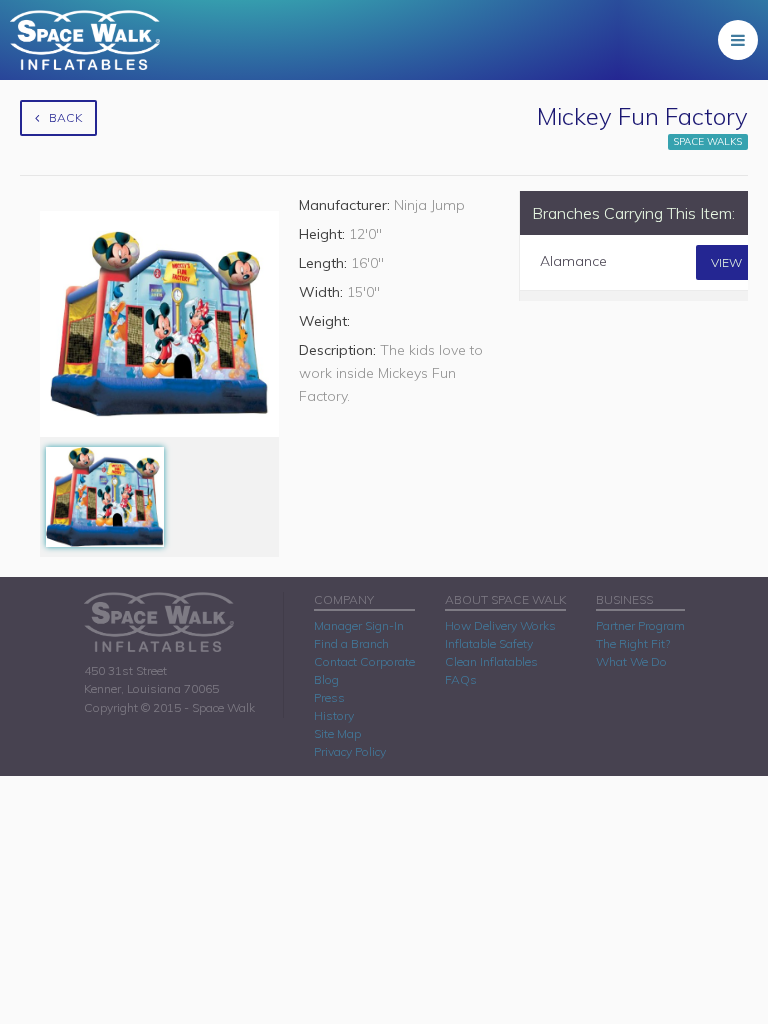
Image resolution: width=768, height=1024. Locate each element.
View (726, 262)
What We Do (631, 661)
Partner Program (640, 625)
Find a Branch (351, 643)
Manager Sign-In (359, 625)
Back (65, 117)
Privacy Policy (350, 751)
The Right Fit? (633, 643)
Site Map (337, 733)
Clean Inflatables (491, 661)
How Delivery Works (500, 625)
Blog (326, 679)
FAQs (461, 679)
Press (329, 697)
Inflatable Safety (489, 643)
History (334, 715)
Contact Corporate (364, 661)
